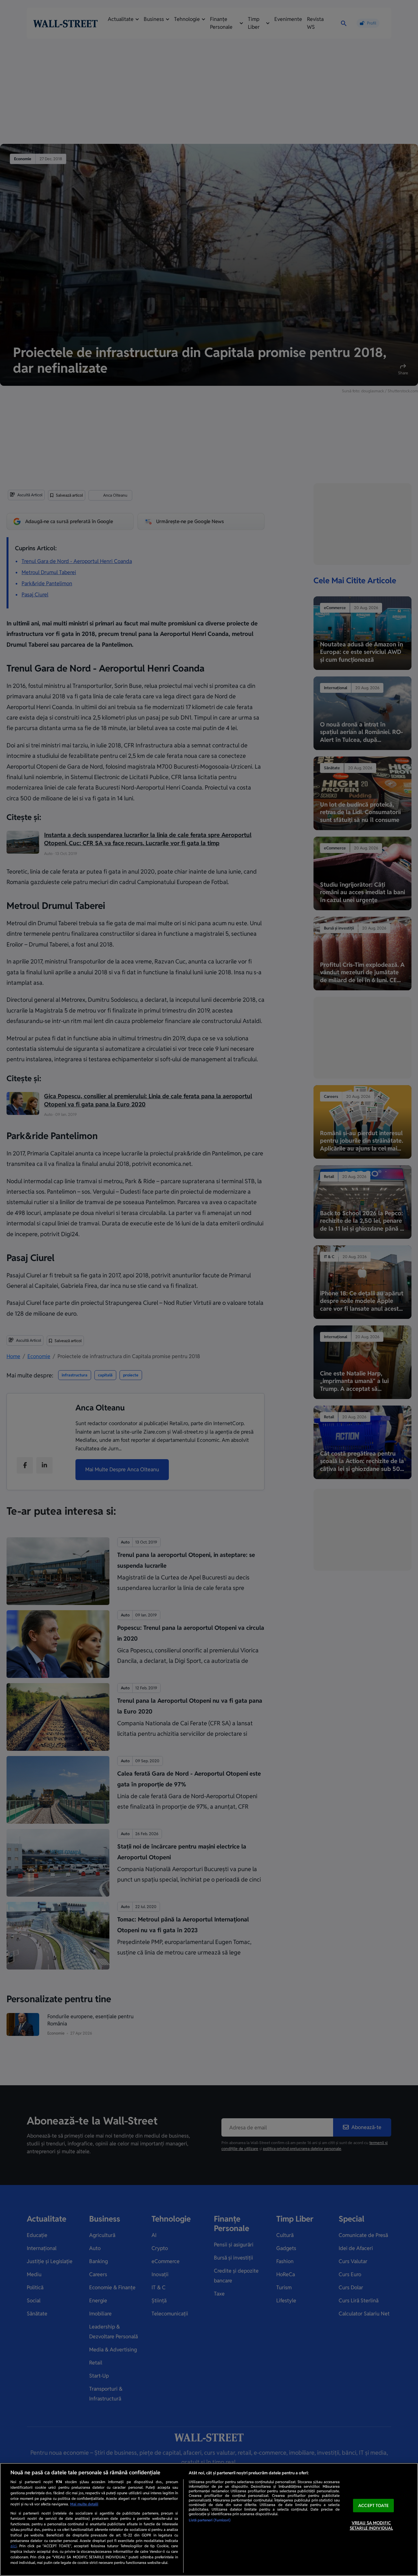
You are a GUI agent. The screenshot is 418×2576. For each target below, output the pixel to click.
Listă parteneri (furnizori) (210, 2520)
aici (14, 2546)
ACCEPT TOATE (373, 2506)
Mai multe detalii (84, 2504)
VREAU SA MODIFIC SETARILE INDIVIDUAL (371, 2526)
